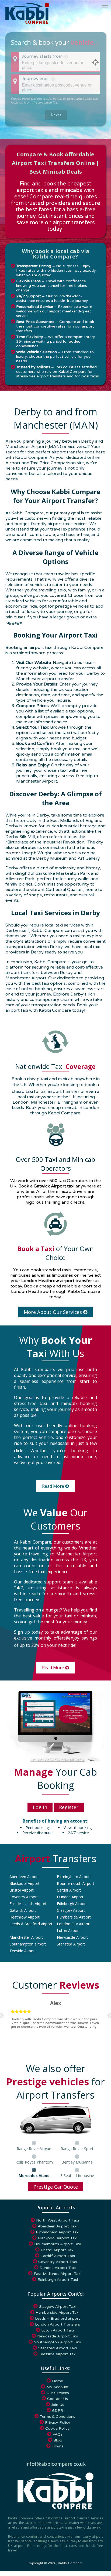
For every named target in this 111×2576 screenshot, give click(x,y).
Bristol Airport (22, 1890)
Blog (58, 2440)
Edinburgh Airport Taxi (58, 2280)
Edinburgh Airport (72, 1904)
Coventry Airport (24, 1897)
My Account (58, 2387)
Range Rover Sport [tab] (77, 2149)
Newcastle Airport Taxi (58, 2336)
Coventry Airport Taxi (58, 2262)
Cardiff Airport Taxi (58, 2256)
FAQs (58, 2434)
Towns (58, 2446)
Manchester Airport (26, 1937)
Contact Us (58, 2399)
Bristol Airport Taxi (58, 2250)
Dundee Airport (70, 1897)
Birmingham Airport (74, 1877)
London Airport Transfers (58, 2324)
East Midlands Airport (28, 1904)
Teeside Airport (23, 1951)
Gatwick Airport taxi (54, 1186)
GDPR (58, 2411)
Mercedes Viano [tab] (34, 2176)
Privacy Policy (58, 2422)
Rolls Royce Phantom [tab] (34, 2162)
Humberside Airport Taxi (58, 2312)
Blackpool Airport (25, 1883)
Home (58, 2381)
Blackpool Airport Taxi (58, 2238)
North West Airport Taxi (58, 2220)
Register (69, 1807)
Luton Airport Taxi (58, 2330)
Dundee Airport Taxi (58, 2268)
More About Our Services (53, 1312)
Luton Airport (68, 1931)
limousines (63, 1275)
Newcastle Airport (72, 1937)
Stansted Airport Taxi (58, 2348)
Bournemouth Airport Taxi (58, 2244)
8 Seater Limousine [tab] (77, 2176)
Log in (40, 1807)
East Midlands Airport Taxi (58, 2274)
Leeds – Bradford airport (58, 2318)
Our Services (58, 2393)
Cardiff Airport (69, 1890)
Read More (54, 1486)
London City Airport (74, 1924)
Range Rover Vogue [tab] (34, 2149)
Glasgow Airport (71, 1910)
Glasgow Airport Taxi (58, 2307)
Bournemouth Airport (76, 1883)
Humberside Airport (74, 1917)
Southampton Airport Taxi (58, 2342)
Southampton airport (28, 1944)
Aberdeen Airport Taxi (58, 2226)
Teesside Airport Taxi (58, 2354)
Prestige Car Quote (56, 2187)
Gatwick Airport (23, 1910)
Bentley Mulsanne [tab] (77, 2162)
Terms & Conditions (58, 2417)
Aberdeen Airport (24, 1877)
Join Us (58, 2405)
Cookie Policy (58, 2428)
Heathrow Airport (25, 1917)
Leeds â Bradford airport (31, 1924)
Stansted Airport (71, 1944)
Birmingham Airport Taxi (58, 2232)
